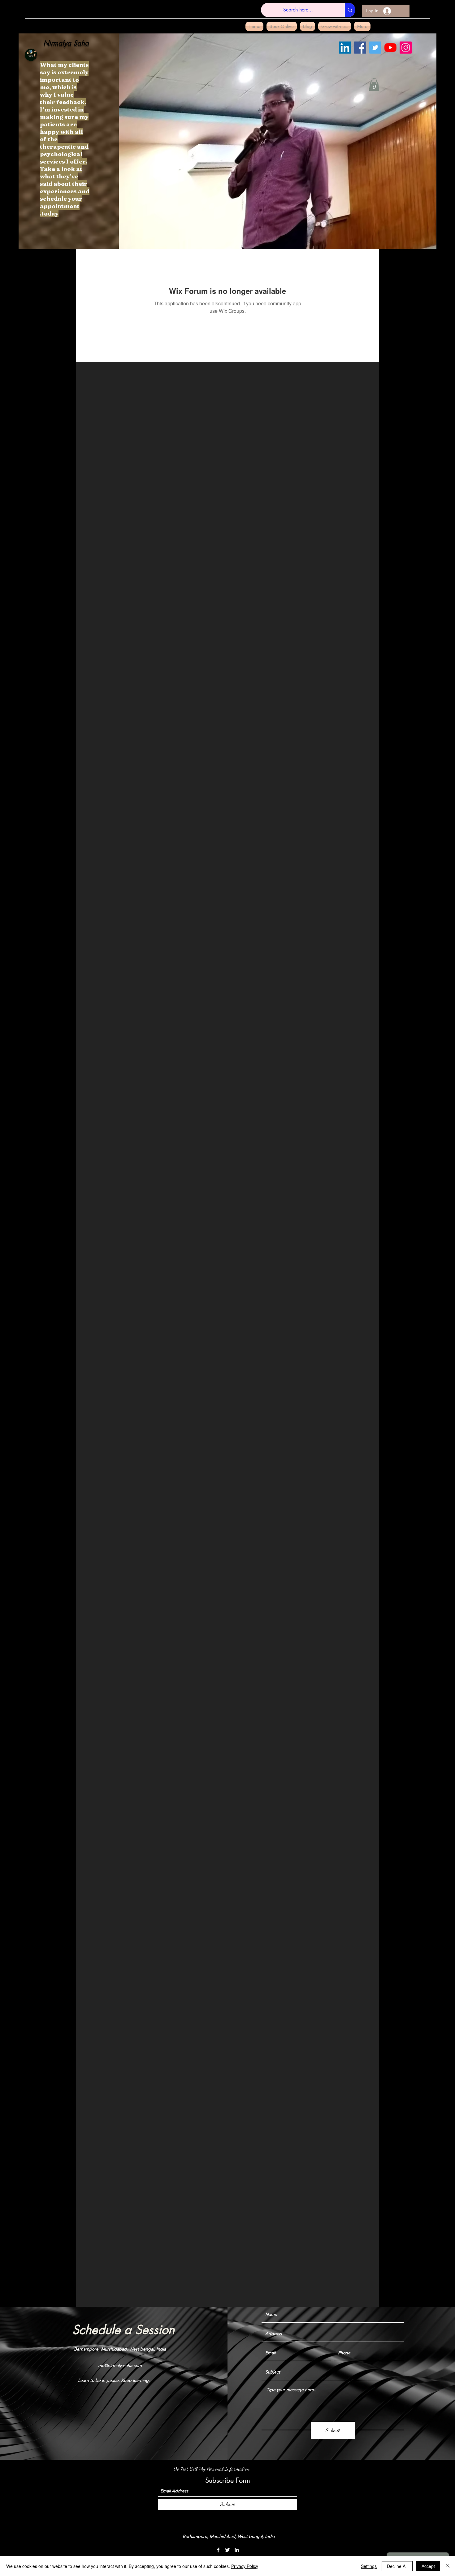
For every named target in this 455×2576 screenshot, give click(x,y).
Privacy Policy (245, 2566)
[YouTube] (390, 48)
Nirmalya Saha (66, 43)
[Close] (448, 2566)
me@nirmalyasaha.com (120, 2365)
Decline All (397, 2566)
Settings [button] (369, 2566)
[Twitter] (375, 48)
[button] (374, 85)
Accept (428, 2566)
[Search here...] (350, 10)
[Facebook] (360, 48)
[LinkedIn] (345, 48)
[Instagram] (406, 48)
